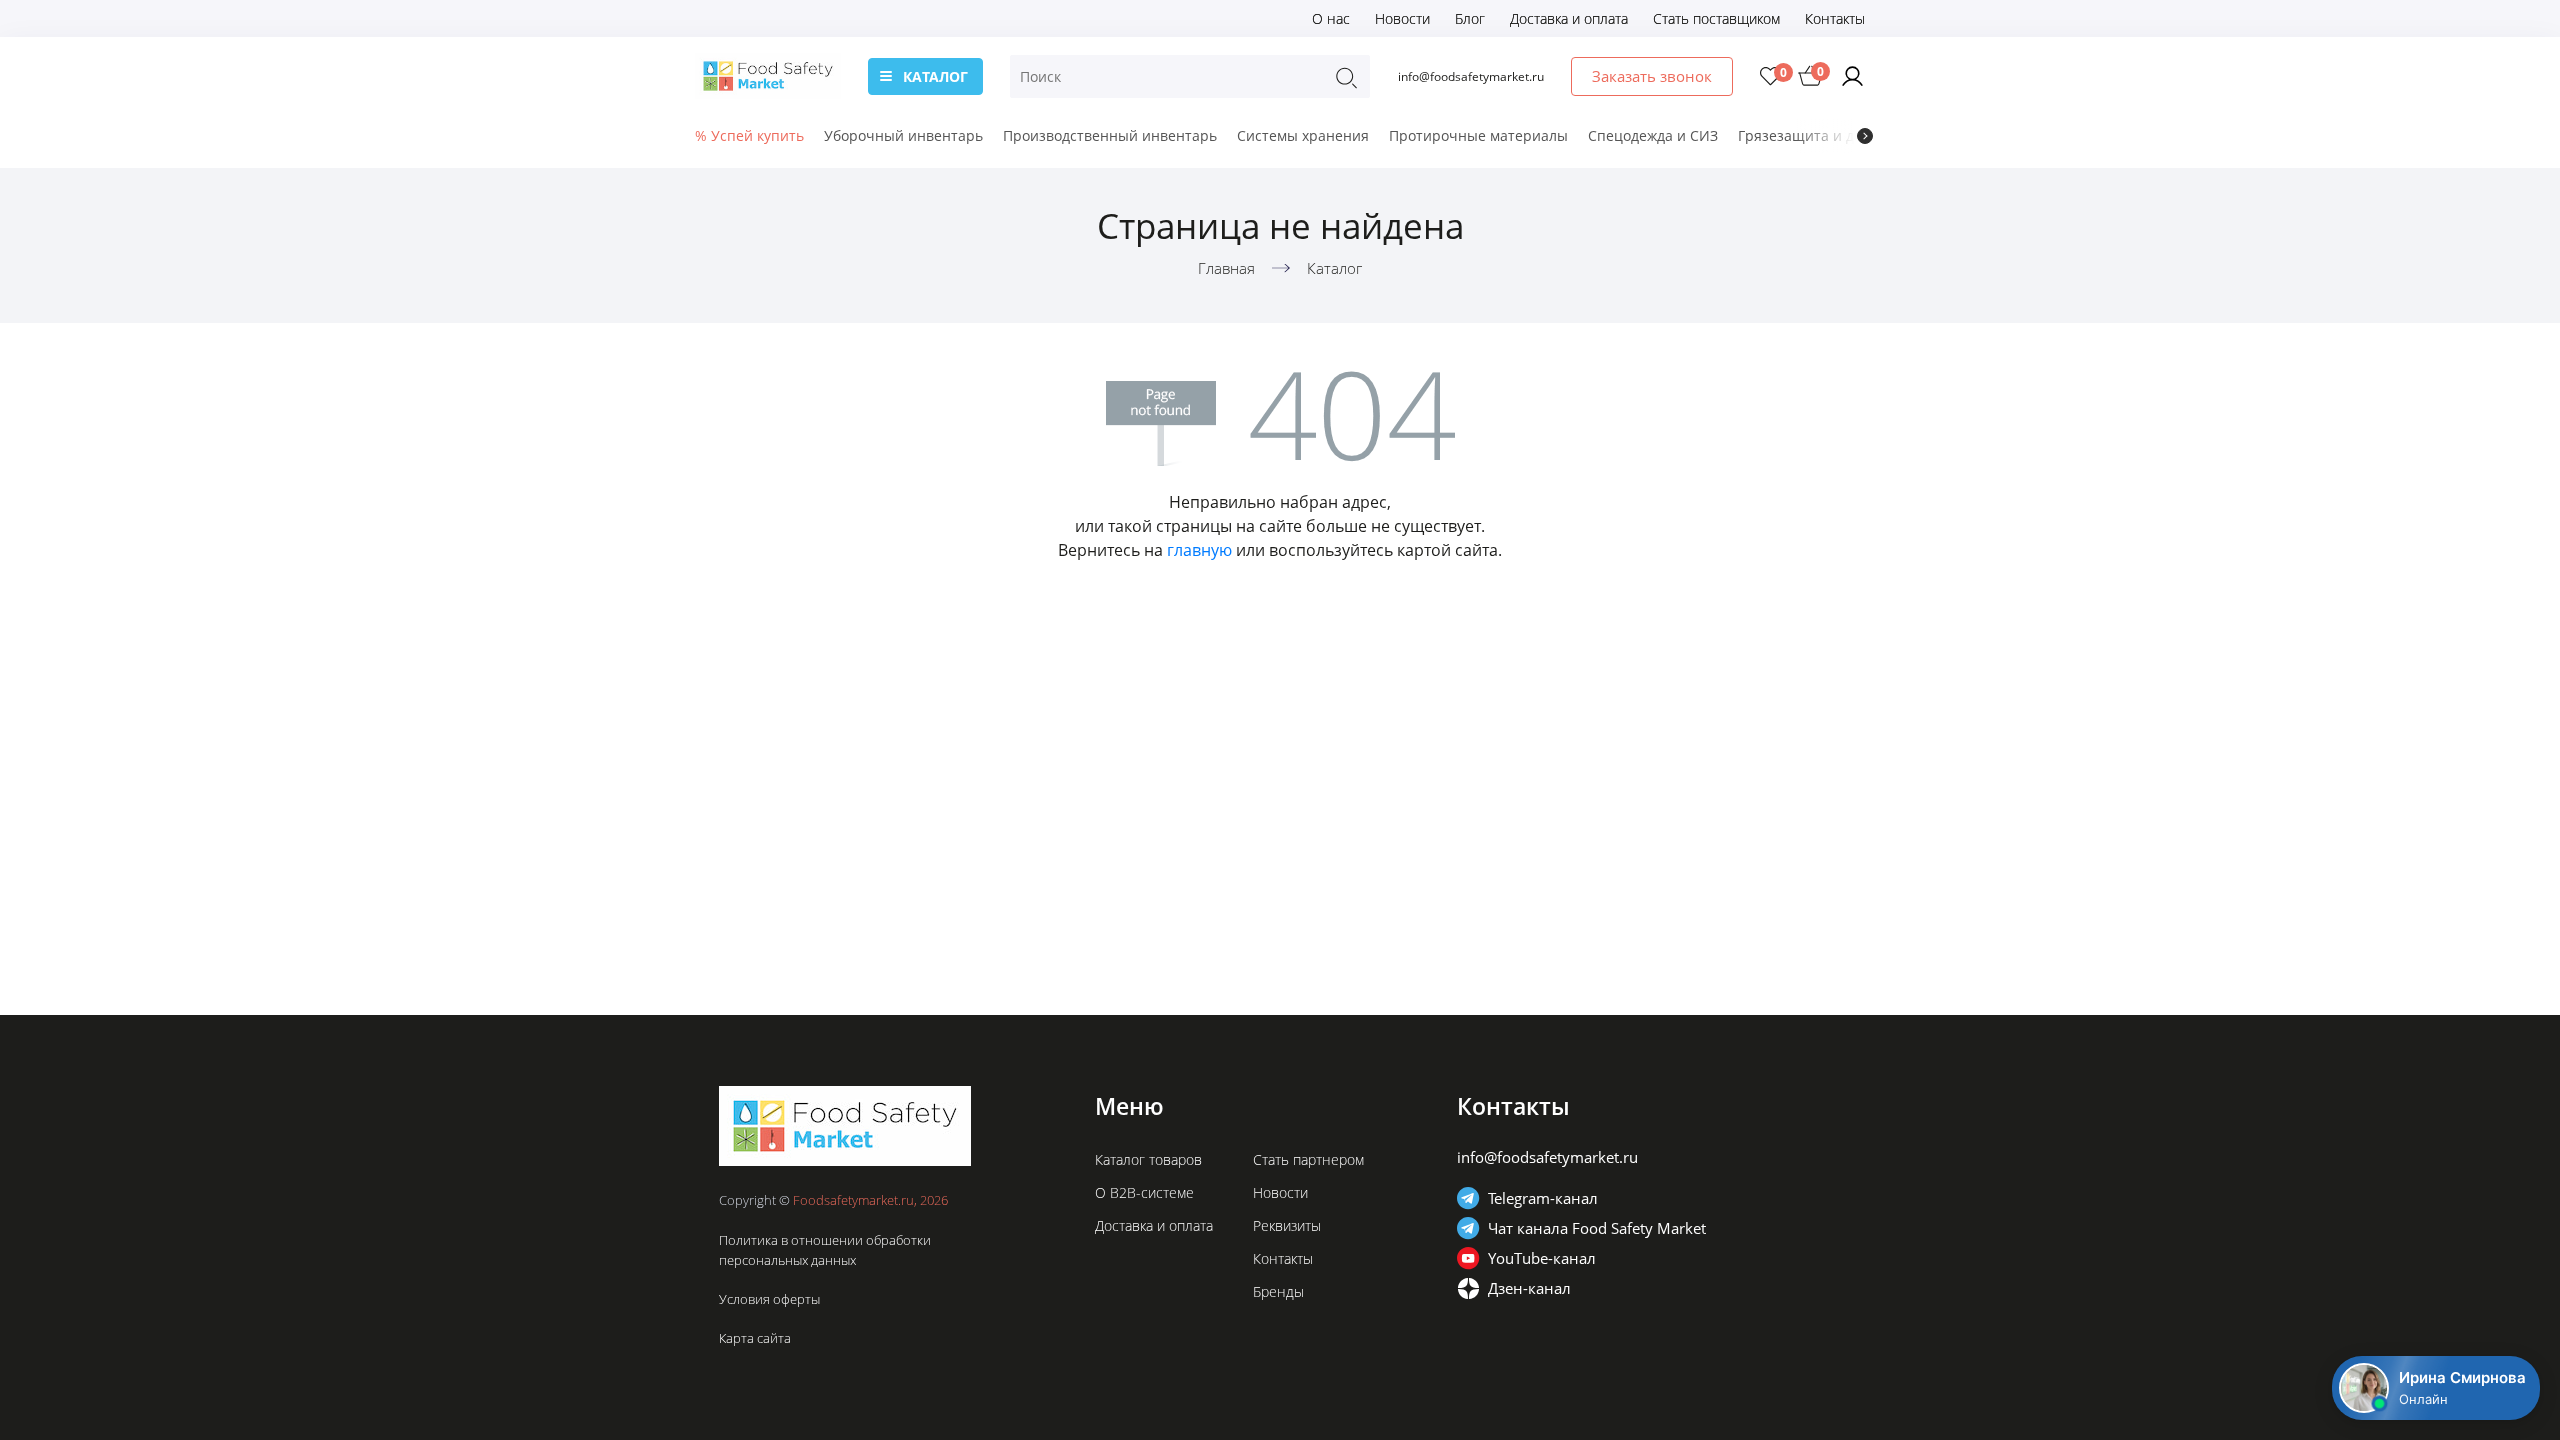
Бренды (1278, 1291)
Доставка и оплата (1569, 18)
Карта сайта (755, 1338)
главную (1199, 550)
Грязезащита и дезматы (1821, 135)
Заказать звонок (1652, 76)
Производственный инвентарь (1110, 135)
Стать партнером (1308, 1159)
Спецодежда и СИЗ (1653, 135)
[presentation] (1865, 136)
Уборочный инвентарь (903, 135)
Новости (1402, 18)
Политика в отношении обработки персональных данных (825, 1250)
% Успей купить (749, 135)
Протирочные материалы (1478, 135)
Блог (1470, 18)
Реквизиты (1287, 1225)
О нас (1331, 18)
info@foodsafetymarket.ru (1471, 76)
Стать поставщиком (1716, 18)
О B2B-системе (1144, 1192)
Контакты (1835, 18)
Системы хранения (1303, 135)
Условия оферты (769, 1299)
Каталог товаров (1148, 1159)
